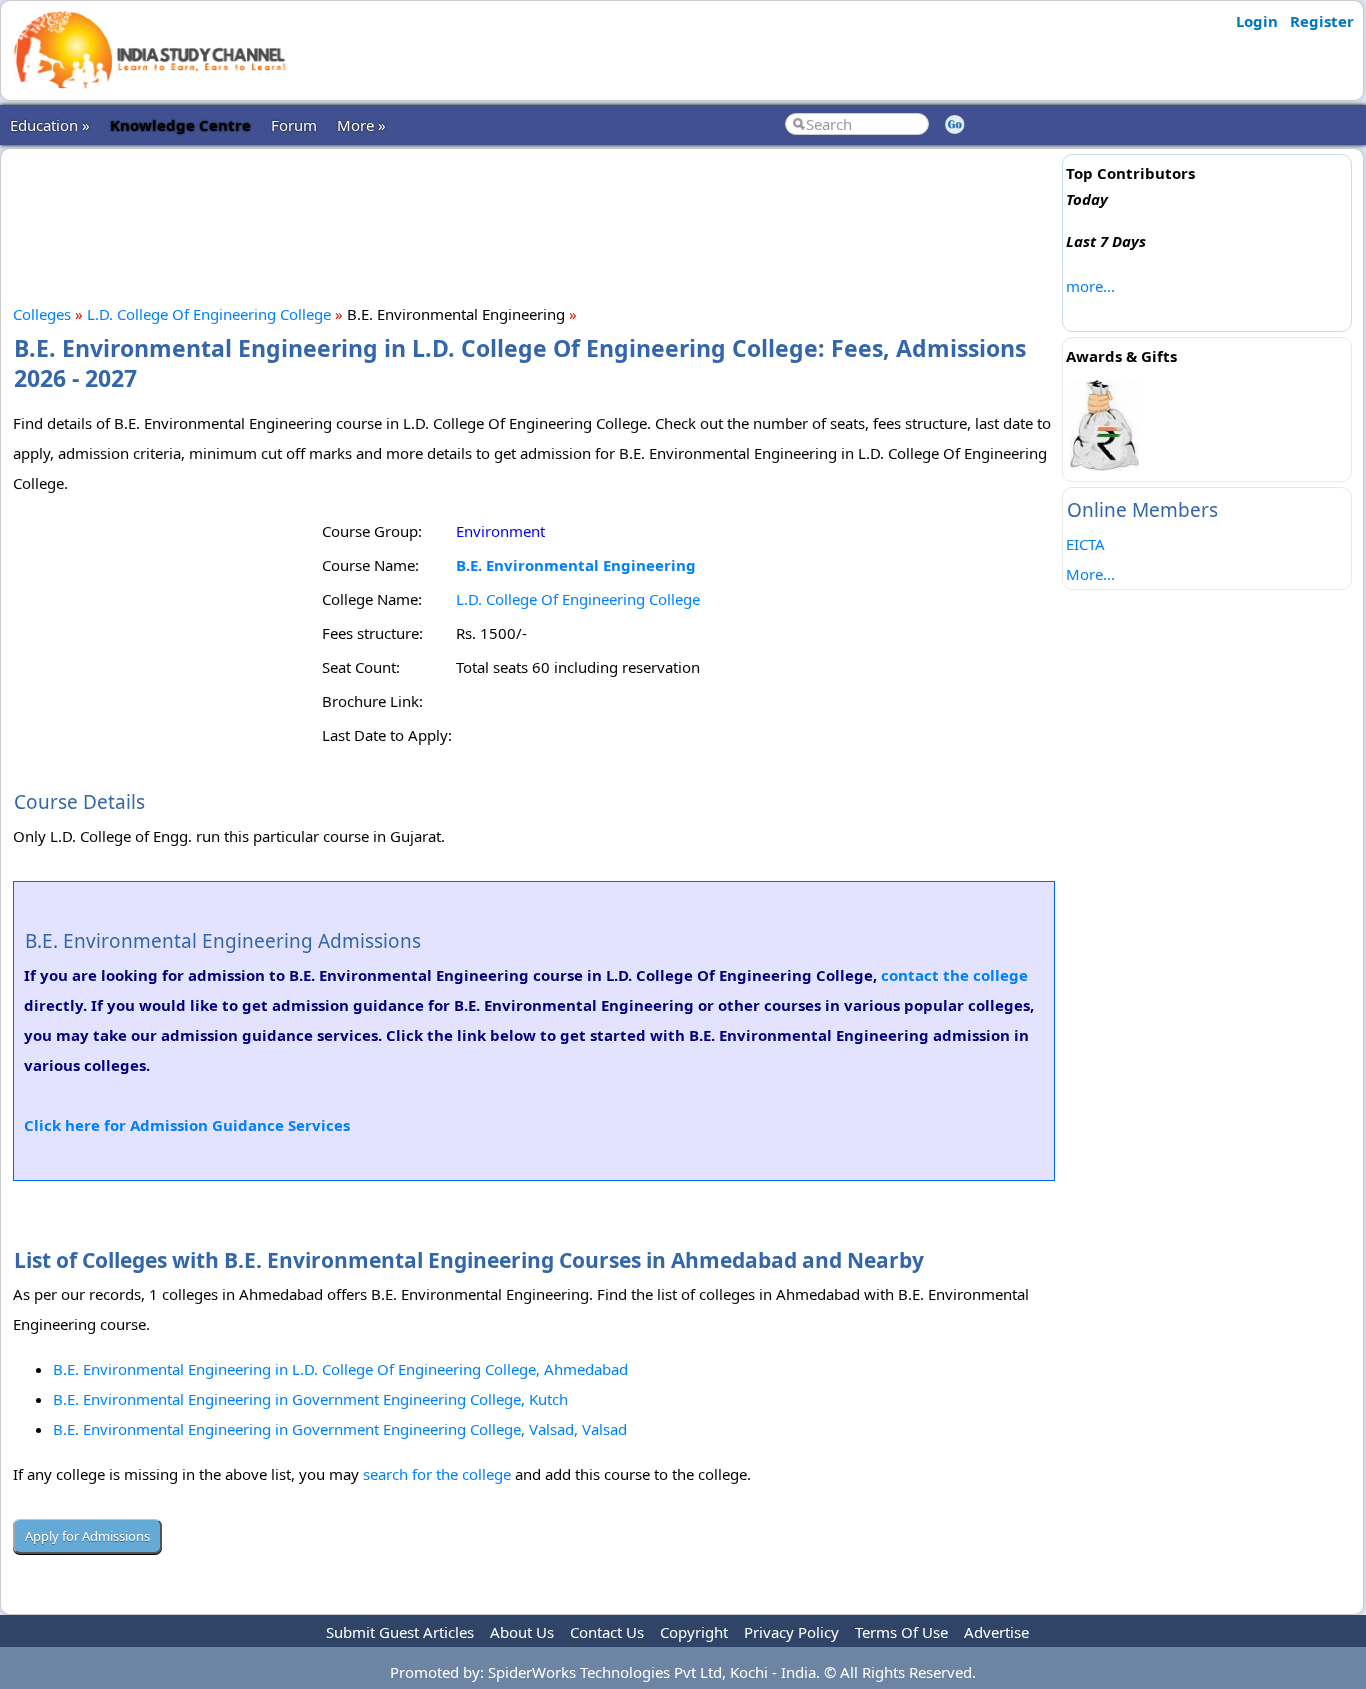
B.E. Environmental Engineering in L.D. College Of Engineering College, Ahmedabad (340, 1369)
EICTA (1085, 544)
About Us (522, 1632)
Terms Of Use (901, 1632)
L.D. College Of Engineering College (209, 314)
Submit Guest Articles (400, 1632)
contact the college (954, 975)
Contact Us (607, 1632)
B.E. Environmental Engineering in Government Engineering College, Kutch (310, 1399)
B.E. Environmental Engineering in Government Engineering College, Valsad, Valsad (340, 1429)
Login (1257, 21)
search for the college (437, 1474)
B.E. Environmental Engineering (576, 565)
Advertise (996, 1632)
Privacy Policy (791, 1632)
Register (1322, 21)
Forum (294, 125)
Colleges (42, 314)
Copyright (694, 1632)
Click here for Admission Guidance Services (187, 1125)
